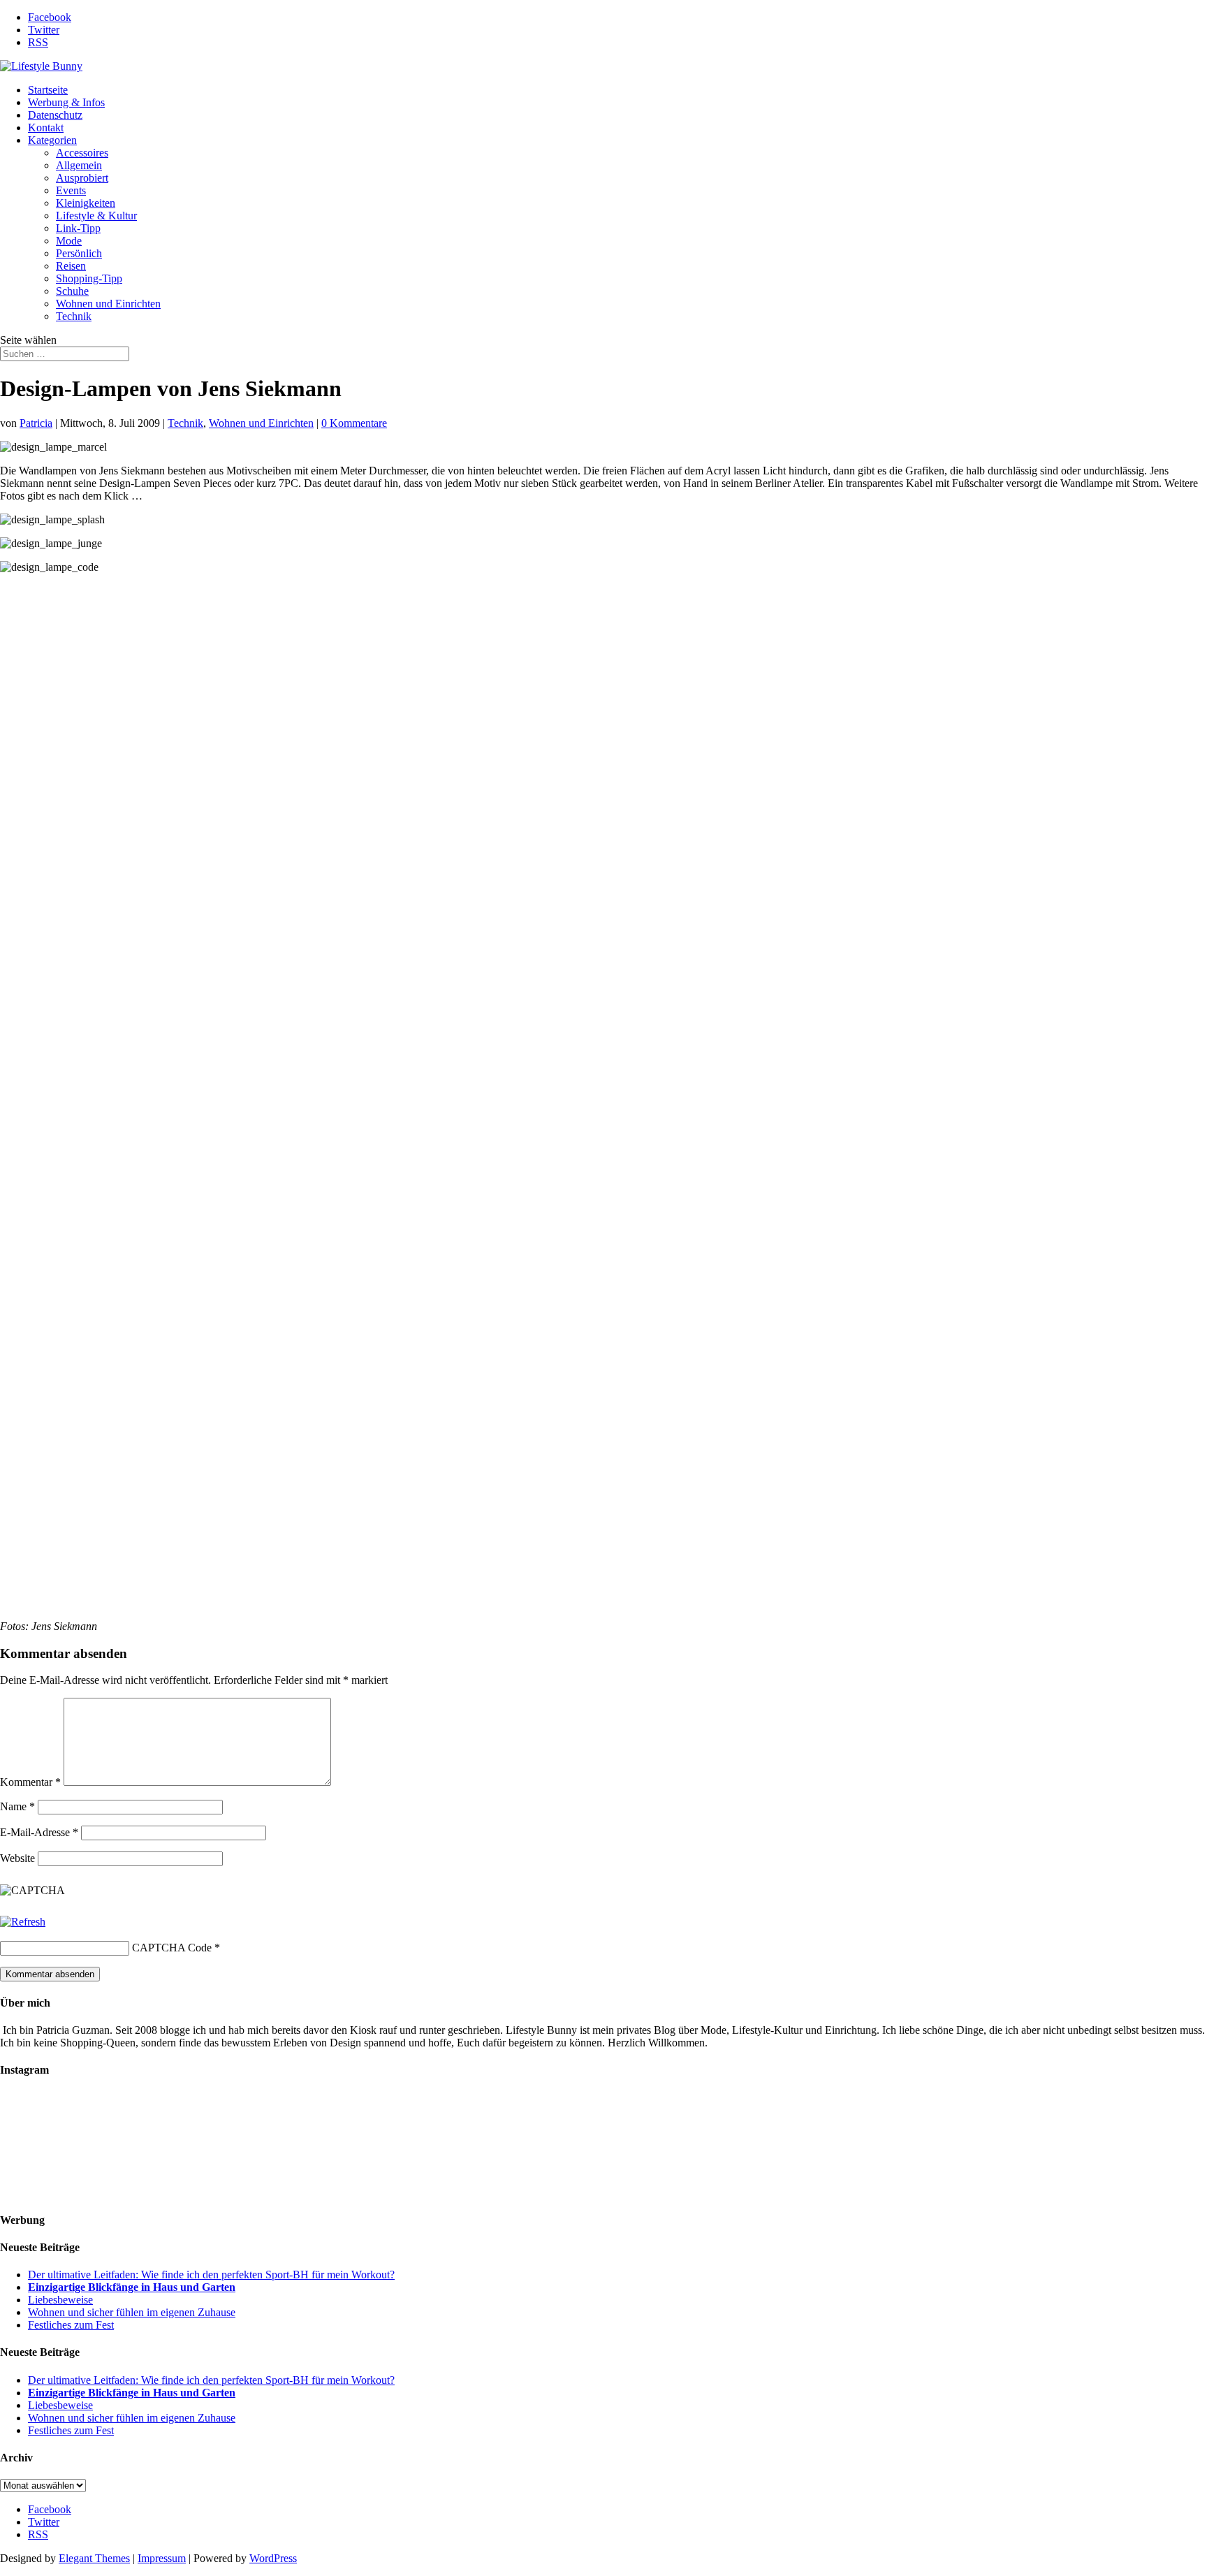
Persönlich (79, 253)
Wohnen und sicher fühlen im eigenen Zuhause (132, 2312)
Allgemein (79, 165)
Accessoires (82, 153)
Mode (69, 241)
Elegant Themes (94, 2558)
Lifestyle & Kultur (96, 216)
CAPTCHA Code (172, 1948)
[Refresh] (23, 1922)
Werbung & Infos (66, 102)
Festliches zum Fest (71, 2325)
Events (71, 190)
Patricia (36, 423)
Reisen (71, 266)
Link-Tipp (78, 228)
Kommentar (30, 1782)
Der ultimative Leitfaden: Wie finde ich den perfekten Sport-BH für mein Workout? (211, 2275)
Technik (74, 316)
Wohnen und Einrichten (108, 304)
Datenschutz (55, 115)
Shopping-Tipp (89, 278)
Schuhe (72, 291)
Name (17, 1806)
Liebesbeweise (60, 2300)
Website (17, 1858)
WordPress (273, 2558)
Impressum (162, 2558)
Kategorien (52, 140)
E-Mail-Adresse (39, 1832)
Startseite (48, 90)
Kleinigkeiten (86, 203)
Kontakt (46, 128)
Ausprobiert (82, 178)
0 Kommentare (354, 423)
